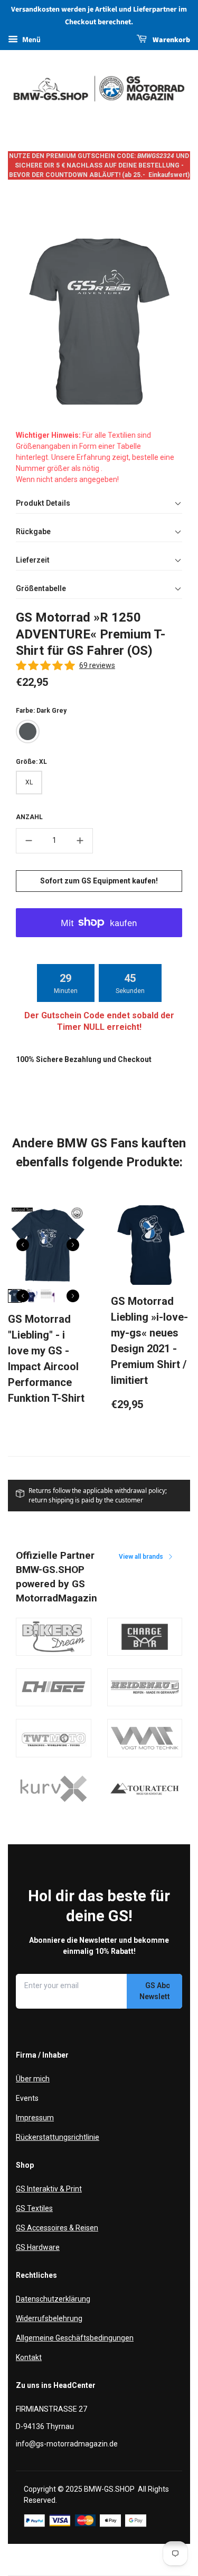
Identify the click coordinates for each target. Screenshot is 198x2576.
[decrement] (29, 841)
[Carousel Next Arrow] (73, 1245)
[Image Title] (54, 1637)
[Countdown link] (99, 983)
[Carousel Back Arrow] (23, 1245)
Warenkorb (171, 40)
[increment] (80, 841)
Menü (31, 39)
